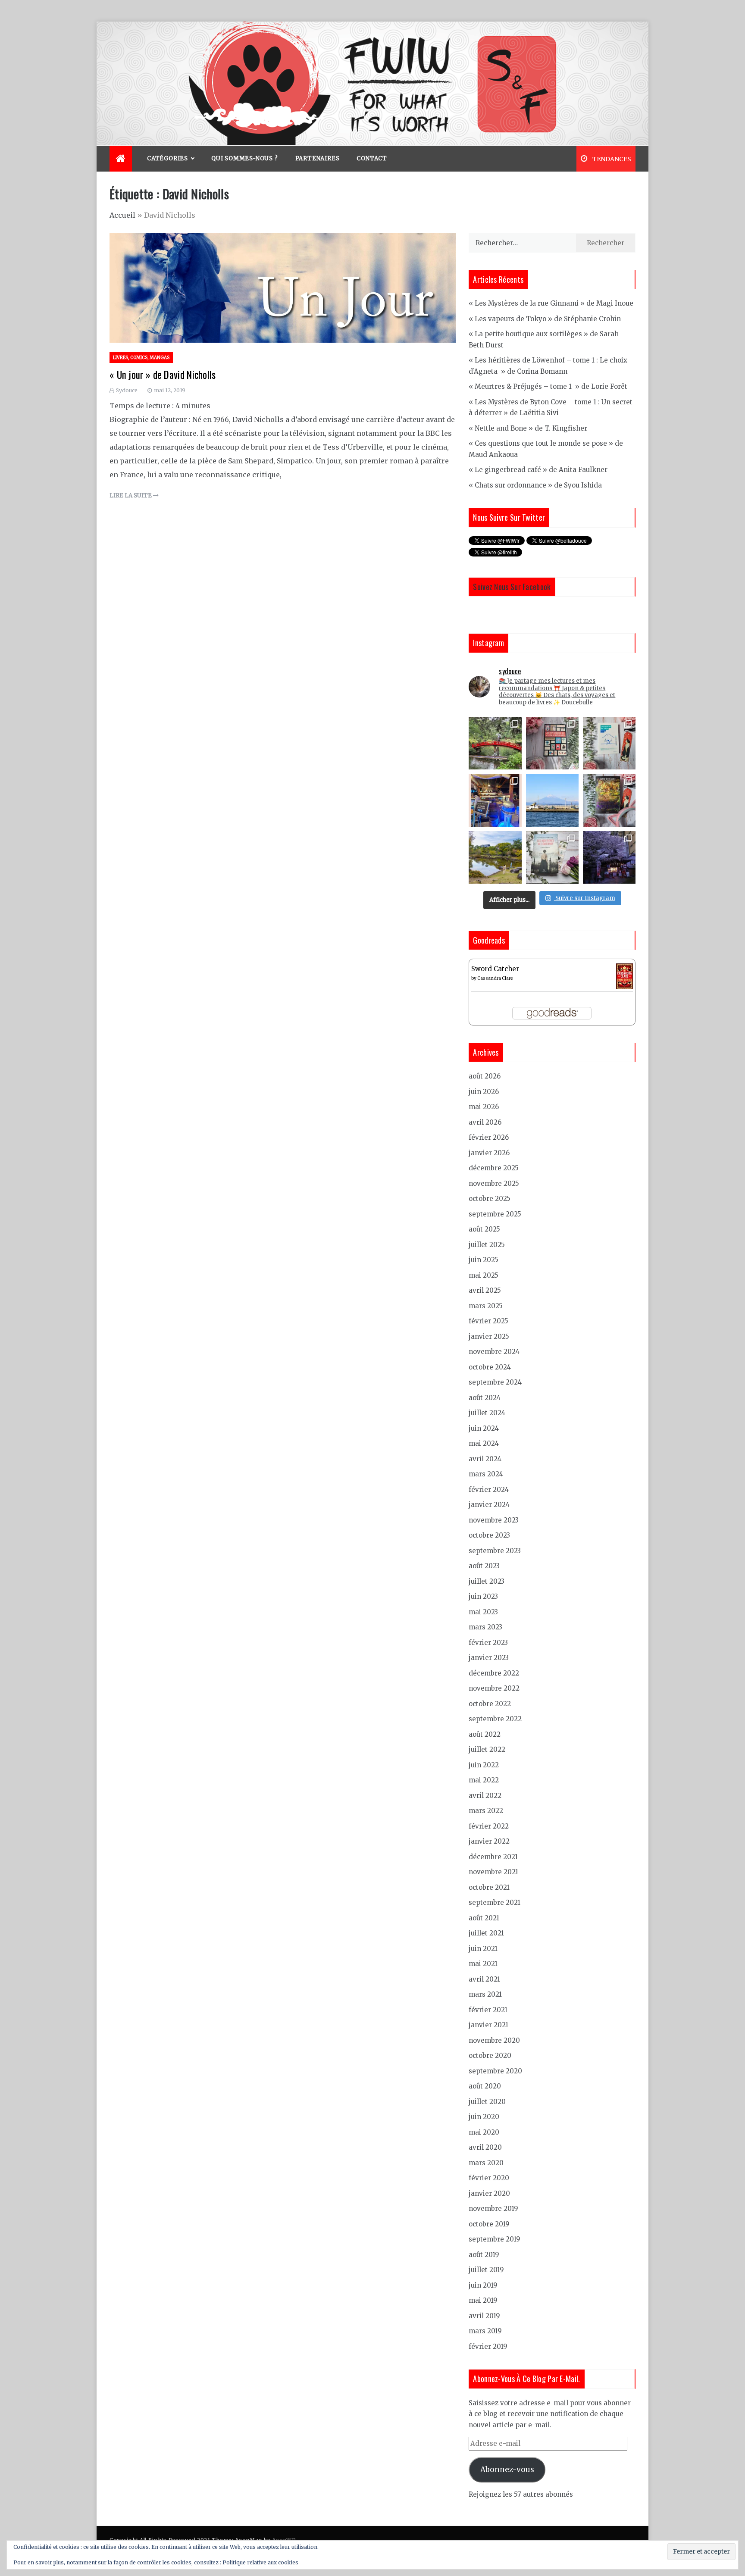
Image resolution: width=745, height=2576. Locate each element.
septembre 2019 (495, 2239)
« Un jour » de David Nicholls (163, 375)
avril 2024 (485, 1459)
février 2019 (488, 2346)
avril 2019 (484, 2316)
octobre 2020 (490, 2055)
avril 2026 (485, 1122)
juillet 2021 (486, 1933)
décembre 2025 (494, 1168)
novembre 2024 (494, 1352)
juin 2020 (484, 2117)
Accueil (122, 215)
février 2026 (489, 1137)
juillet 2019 (486, 2270)
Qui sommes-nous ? (245, 158)
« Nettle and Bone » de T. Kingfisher (528, 428)
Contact (372, 158)
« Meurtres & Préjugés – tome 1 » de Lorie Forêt (548, 386)
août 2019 (484, 2255)
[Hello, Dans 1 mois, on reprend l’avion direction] (552, 800)
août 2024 (485, 1398)
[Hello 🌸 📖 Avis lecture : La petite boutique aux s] (609, 800)
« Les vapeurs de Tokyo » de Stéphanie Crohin (545, 319)
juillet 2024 (487, 1413)
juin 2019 (483, 2285)
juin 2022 (484, 1765)
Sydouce (127, 390)
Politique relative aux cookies (260, 2562)
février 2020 (489, 2178)
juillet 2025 (487, 1245)
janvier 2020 (489, 2193)
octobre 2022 (490, 1704)
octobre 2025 (490, 1199)
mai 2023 (483, 1612)
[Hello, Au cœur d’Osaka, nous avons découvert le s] (609, 857)
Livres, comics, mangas (141, 358)
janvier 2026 (489, 1153)
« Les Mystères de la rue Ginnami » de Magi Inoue (551, 303)
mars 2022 (486, 1811)
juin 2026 (484, 1092)
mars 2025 (486, 1306)
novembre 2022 (494, 1688)
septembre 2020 (495, 2071)
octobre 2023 (489, 1535)
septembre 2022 (495, 1719)
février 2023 (488, 1643)
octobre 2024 (490, 1367)
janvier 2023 (489, 1658)
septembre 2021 (495, 1902)
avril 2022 (485, 1796)
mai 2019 (483, 2300)
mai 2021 (483, 1964)
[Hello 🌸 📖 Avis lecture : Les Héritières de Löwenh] (552, 857)
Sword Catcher (495, 969)
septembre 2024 (495, 1382)
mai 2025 (484, 1275)
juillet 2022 (487, 1749)
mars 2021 (485, 1994)
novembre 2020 (494, 2040)
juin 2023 (483, 1596)
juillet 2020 (487, 2102)
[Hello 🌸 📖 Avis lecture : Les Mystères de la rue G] (552, 743)
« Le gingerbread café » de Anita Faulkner (538, 470)
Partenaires (318, 158)
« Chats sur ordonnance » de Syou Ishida (535, 485)
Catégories (167, 158)
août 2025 (484, 1229)
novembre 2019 (493, 2209)
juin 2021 (483, 1949)
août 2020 (485, 2086)
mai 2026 (484, 1107)
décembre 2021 (493, 1857)
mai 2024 (484, 1443)
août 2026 (485, 1076)
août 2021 (484, 1918)
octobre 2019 (489, 2224)
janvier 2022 (489, 1841)
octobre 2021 (489, 1887)
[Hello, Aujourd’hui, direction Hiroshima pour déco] (495, 743)
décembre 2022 (494, 1673)
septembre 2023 (495, 1551)
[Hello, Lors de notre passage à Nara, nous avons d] (495, 857)
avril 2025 (485, 1290)
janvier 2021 (488, 2025)
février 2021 (488, 2010)
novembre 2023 (494, 1520)
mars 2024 (486, 1474)
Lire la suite (131, 496)
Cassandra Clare (495, 978)
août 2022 (485, 1734)
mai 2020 (484, 2132)
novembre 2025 (494, 1183)
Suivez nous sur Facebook (512, 587)
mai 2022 (484, 1780)
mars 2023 (485, 1627)
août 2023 (484, 1566)
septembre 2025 (495, 1214)
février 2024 (489, 1490)
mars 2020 (486, 2163)
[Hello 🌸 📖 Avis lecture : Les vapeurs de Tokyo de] (609, 743)
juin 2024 (484, 1428)
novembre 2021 (493, 1872)
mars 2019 (485, 2331)
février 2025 (488, 1321)
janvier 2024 (489, 1505)
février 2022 (489, 1826)
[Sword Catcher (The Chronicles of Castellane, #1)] (624, 976)
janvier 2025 (489, 1336)
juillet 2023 (487, 1581)
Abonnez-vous (507, 2470)
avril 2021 (484, 1979)
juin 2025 (484, 1260)
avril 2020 (485, 2147)
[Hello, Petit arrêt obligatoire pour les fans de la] (495, 800)
